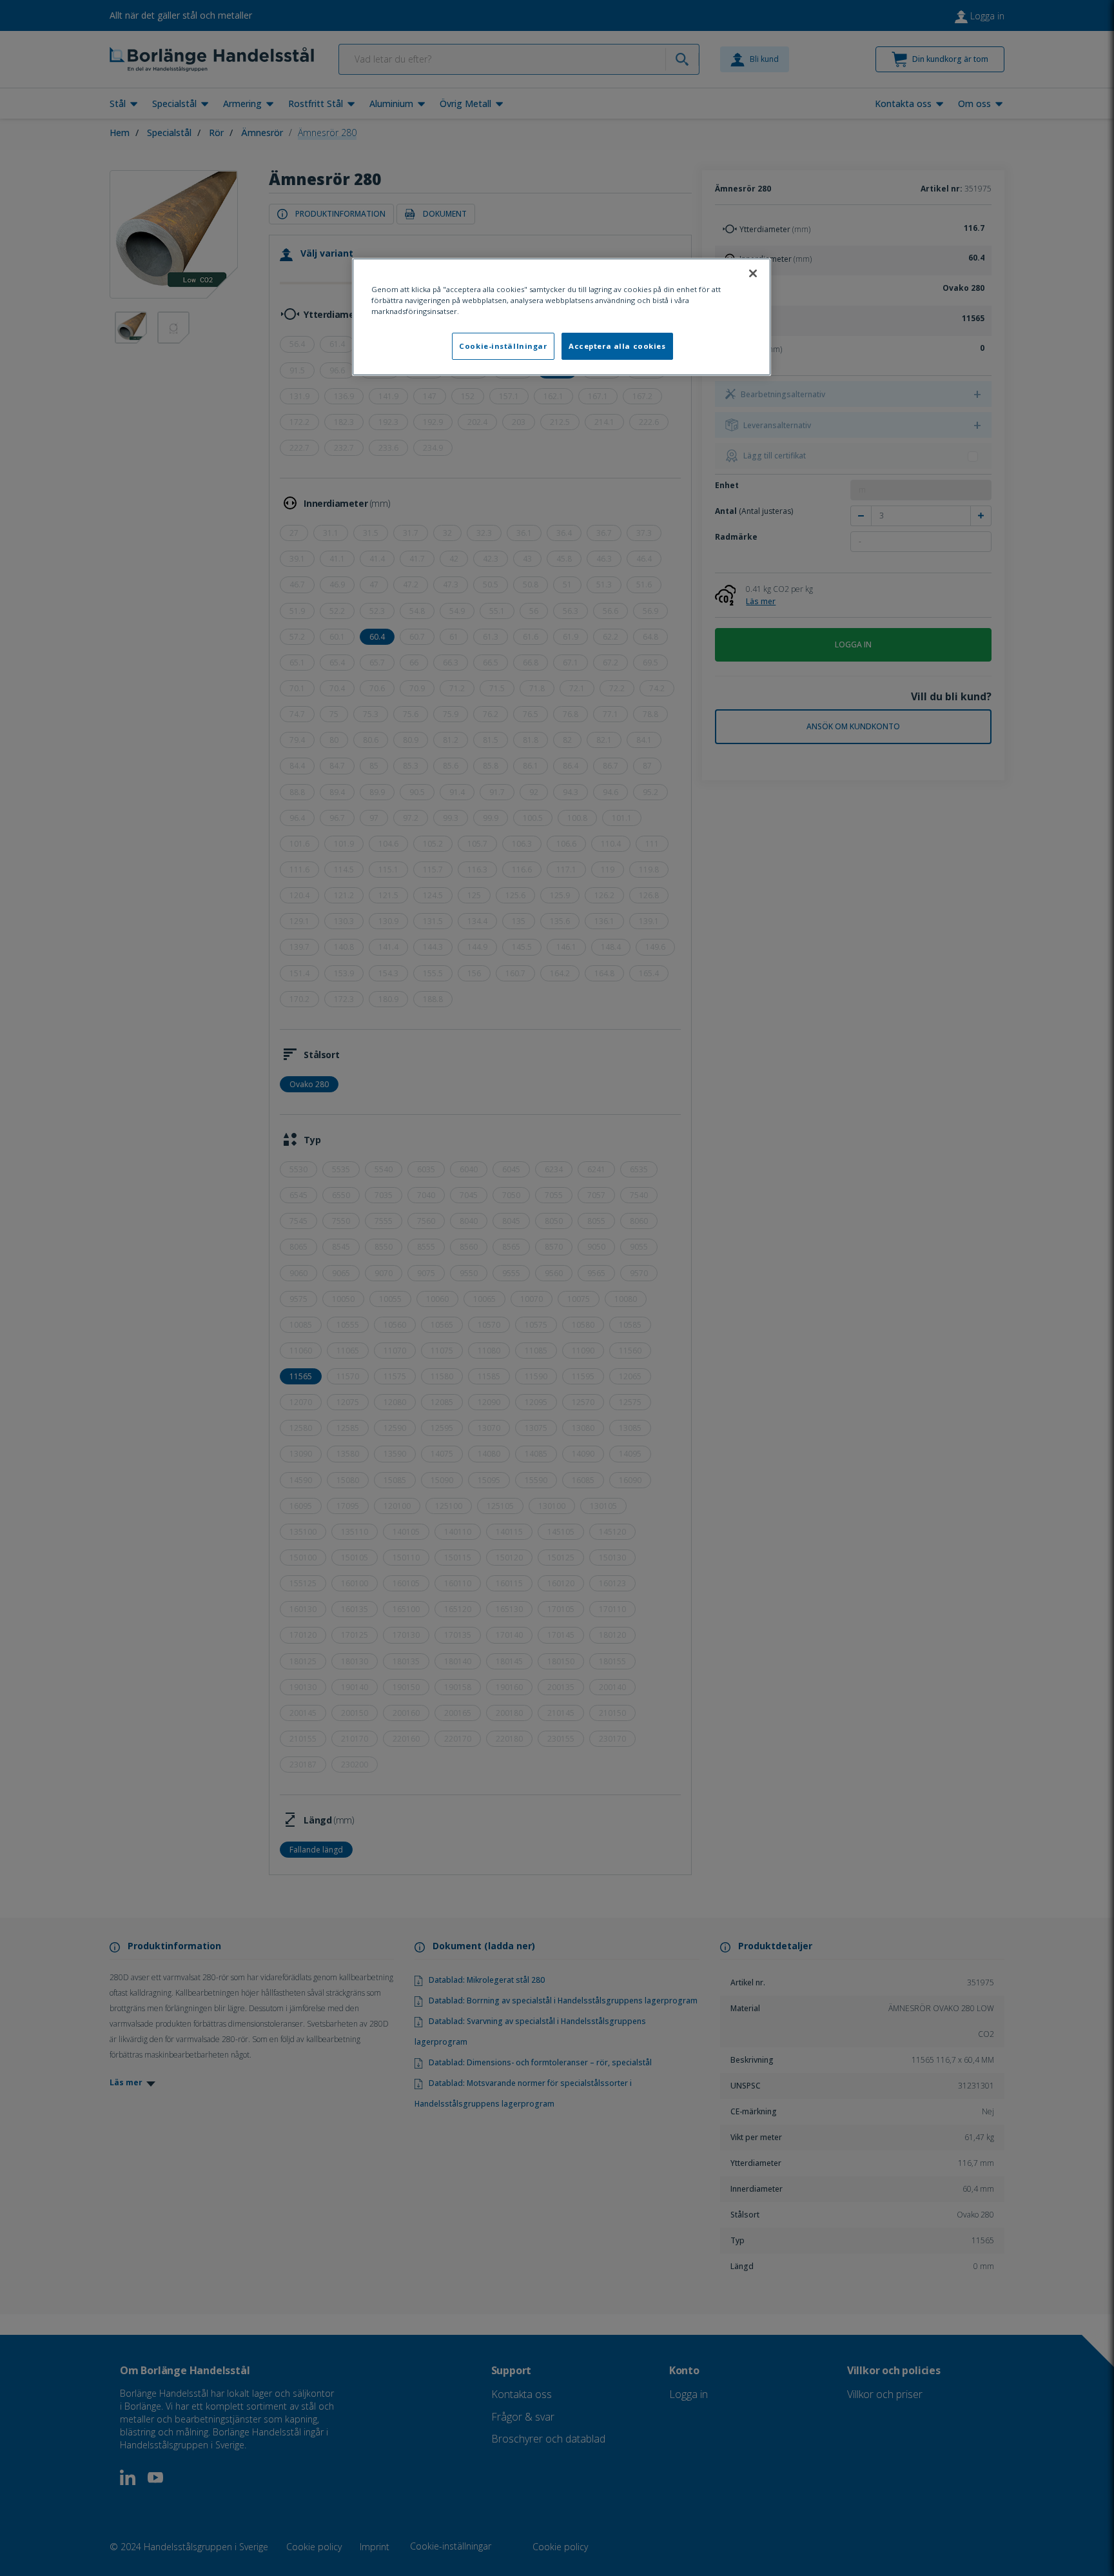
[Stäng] (753, 273)
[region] (562, 317)
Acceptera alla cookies (617, 346)
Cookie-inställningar (503, 346)
